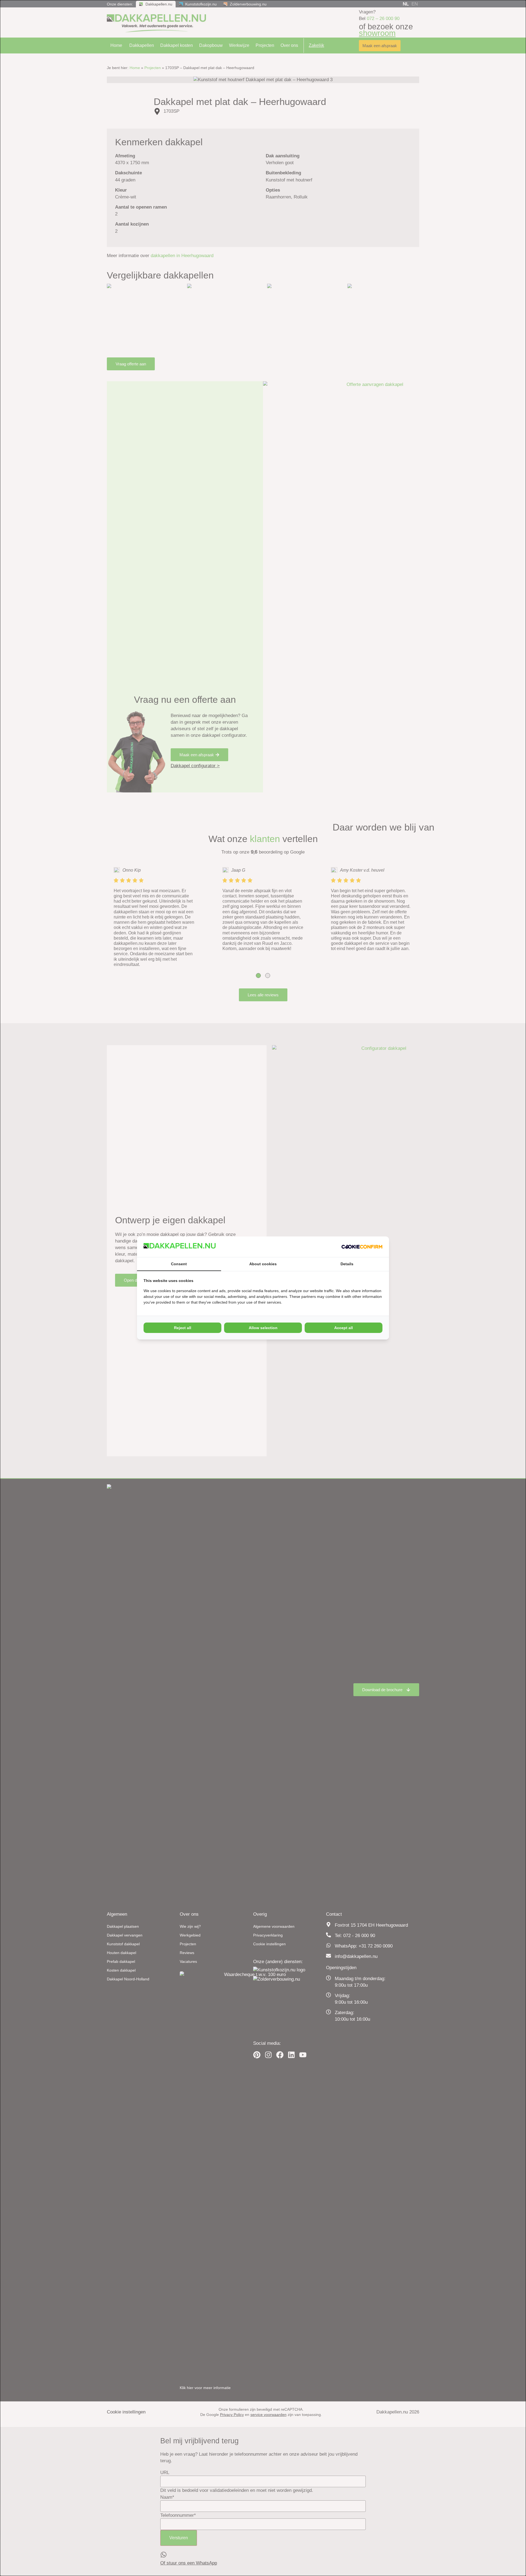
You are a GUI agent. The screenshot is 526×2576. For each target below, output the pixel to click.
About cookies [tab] (263, 1264)
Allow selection (263, 1328)
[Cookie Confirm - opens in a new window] (362, 1247)
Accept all (344, 1328)
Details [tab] (347, 1264)
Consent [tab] (179, 1264)
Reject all (183, 1328)
